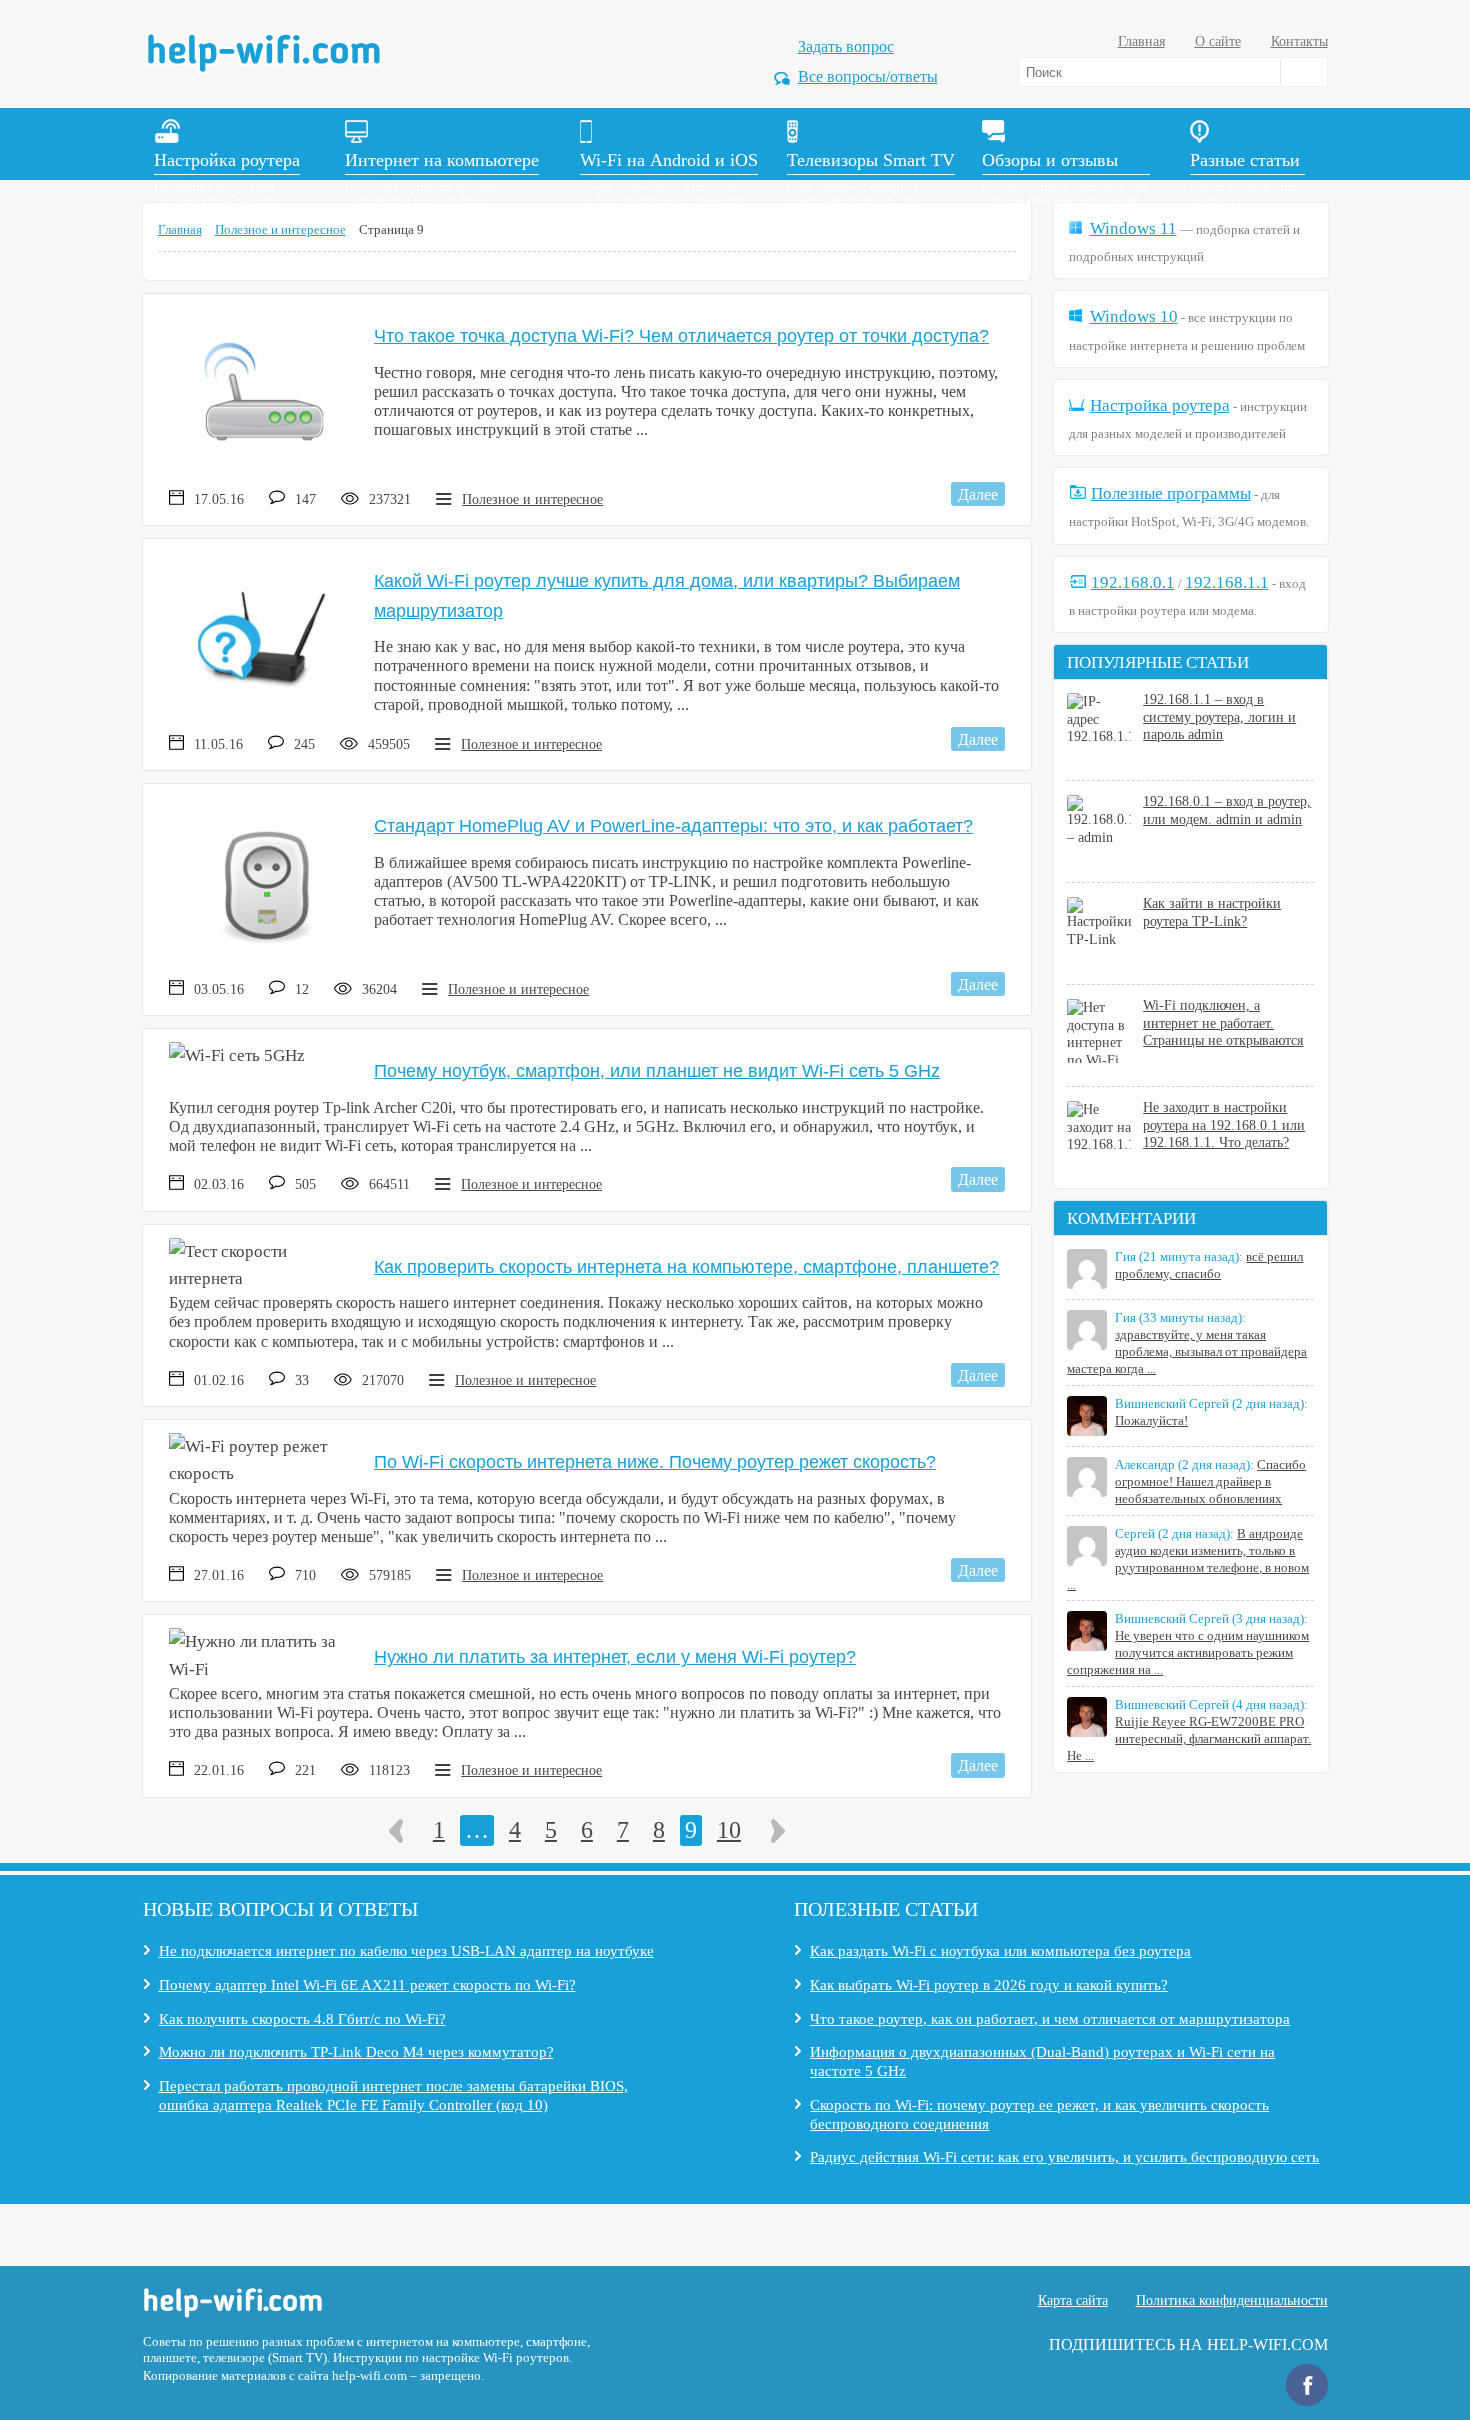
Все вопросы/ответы (868, 76)
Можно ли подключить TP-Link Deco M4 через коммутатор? (356, 2052)
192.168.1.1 (1227, 582)
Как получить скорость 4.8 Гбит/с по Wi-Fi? (302, 2019)
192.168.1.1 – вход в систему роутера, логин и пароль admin (1219, 717)
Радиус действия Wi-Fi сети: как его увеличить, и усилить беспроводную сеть (1064, 2157)
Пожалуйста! (1151, 1420)
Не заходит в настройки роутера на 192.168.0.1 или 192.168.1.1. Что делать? (1224, 1125)
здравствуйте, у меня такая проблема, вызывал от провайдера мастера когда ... (1187, 1351)
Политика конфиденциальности (1232, 2300)
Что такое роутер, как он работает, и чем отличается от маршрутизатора (1050, 2019)
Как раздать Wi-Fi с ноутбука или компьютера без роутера (1000, 1951)
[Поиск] (1301, 72)
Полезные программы (1171, 493)
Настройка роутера (1160, 405)
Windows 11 (1133, 228)
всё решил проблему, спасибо (1209, 1265)
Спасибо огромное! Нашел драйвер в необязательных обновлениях (1210, 1481)
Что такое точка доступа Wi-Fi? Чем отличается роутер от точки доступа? (681, 336)
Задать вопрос (846, 46)
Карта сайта (1073, 2300)
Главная (1141, 41)
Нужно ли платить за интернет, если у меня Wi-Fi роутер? (615, 1657)
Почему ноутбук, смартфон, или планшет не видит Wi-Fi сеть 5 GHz (657, 1071)
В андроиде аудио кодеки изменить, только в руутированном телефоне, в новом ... (1188, 1559)
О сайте (1218, 41)
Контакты (1299, 41)
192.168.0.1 (1133, 582)
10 (729, 1830)
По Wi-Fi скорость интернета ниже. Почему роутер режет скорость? (655, 1462)
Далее (978, 494)
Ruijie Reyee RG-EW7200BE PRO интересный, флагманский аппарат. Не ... (1189, 1738)
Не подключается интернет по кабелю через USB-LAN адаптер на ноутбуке (406, 1951)
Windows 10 (1134, 316)
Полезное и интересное (280, 229)
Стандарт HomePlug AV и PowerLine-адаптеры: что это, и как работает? (673, 826)
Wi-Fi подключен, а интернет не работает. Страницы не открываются (1223, 1023)
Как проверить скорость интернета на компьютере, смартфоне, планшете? (686, 1267)
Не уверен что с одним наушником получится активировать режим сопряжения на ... (1188, 1652)
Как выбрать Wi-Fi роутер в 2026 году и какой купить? (989, 1985)
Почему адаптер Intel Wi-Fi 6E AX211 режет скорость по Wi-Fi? (367, 1985)
